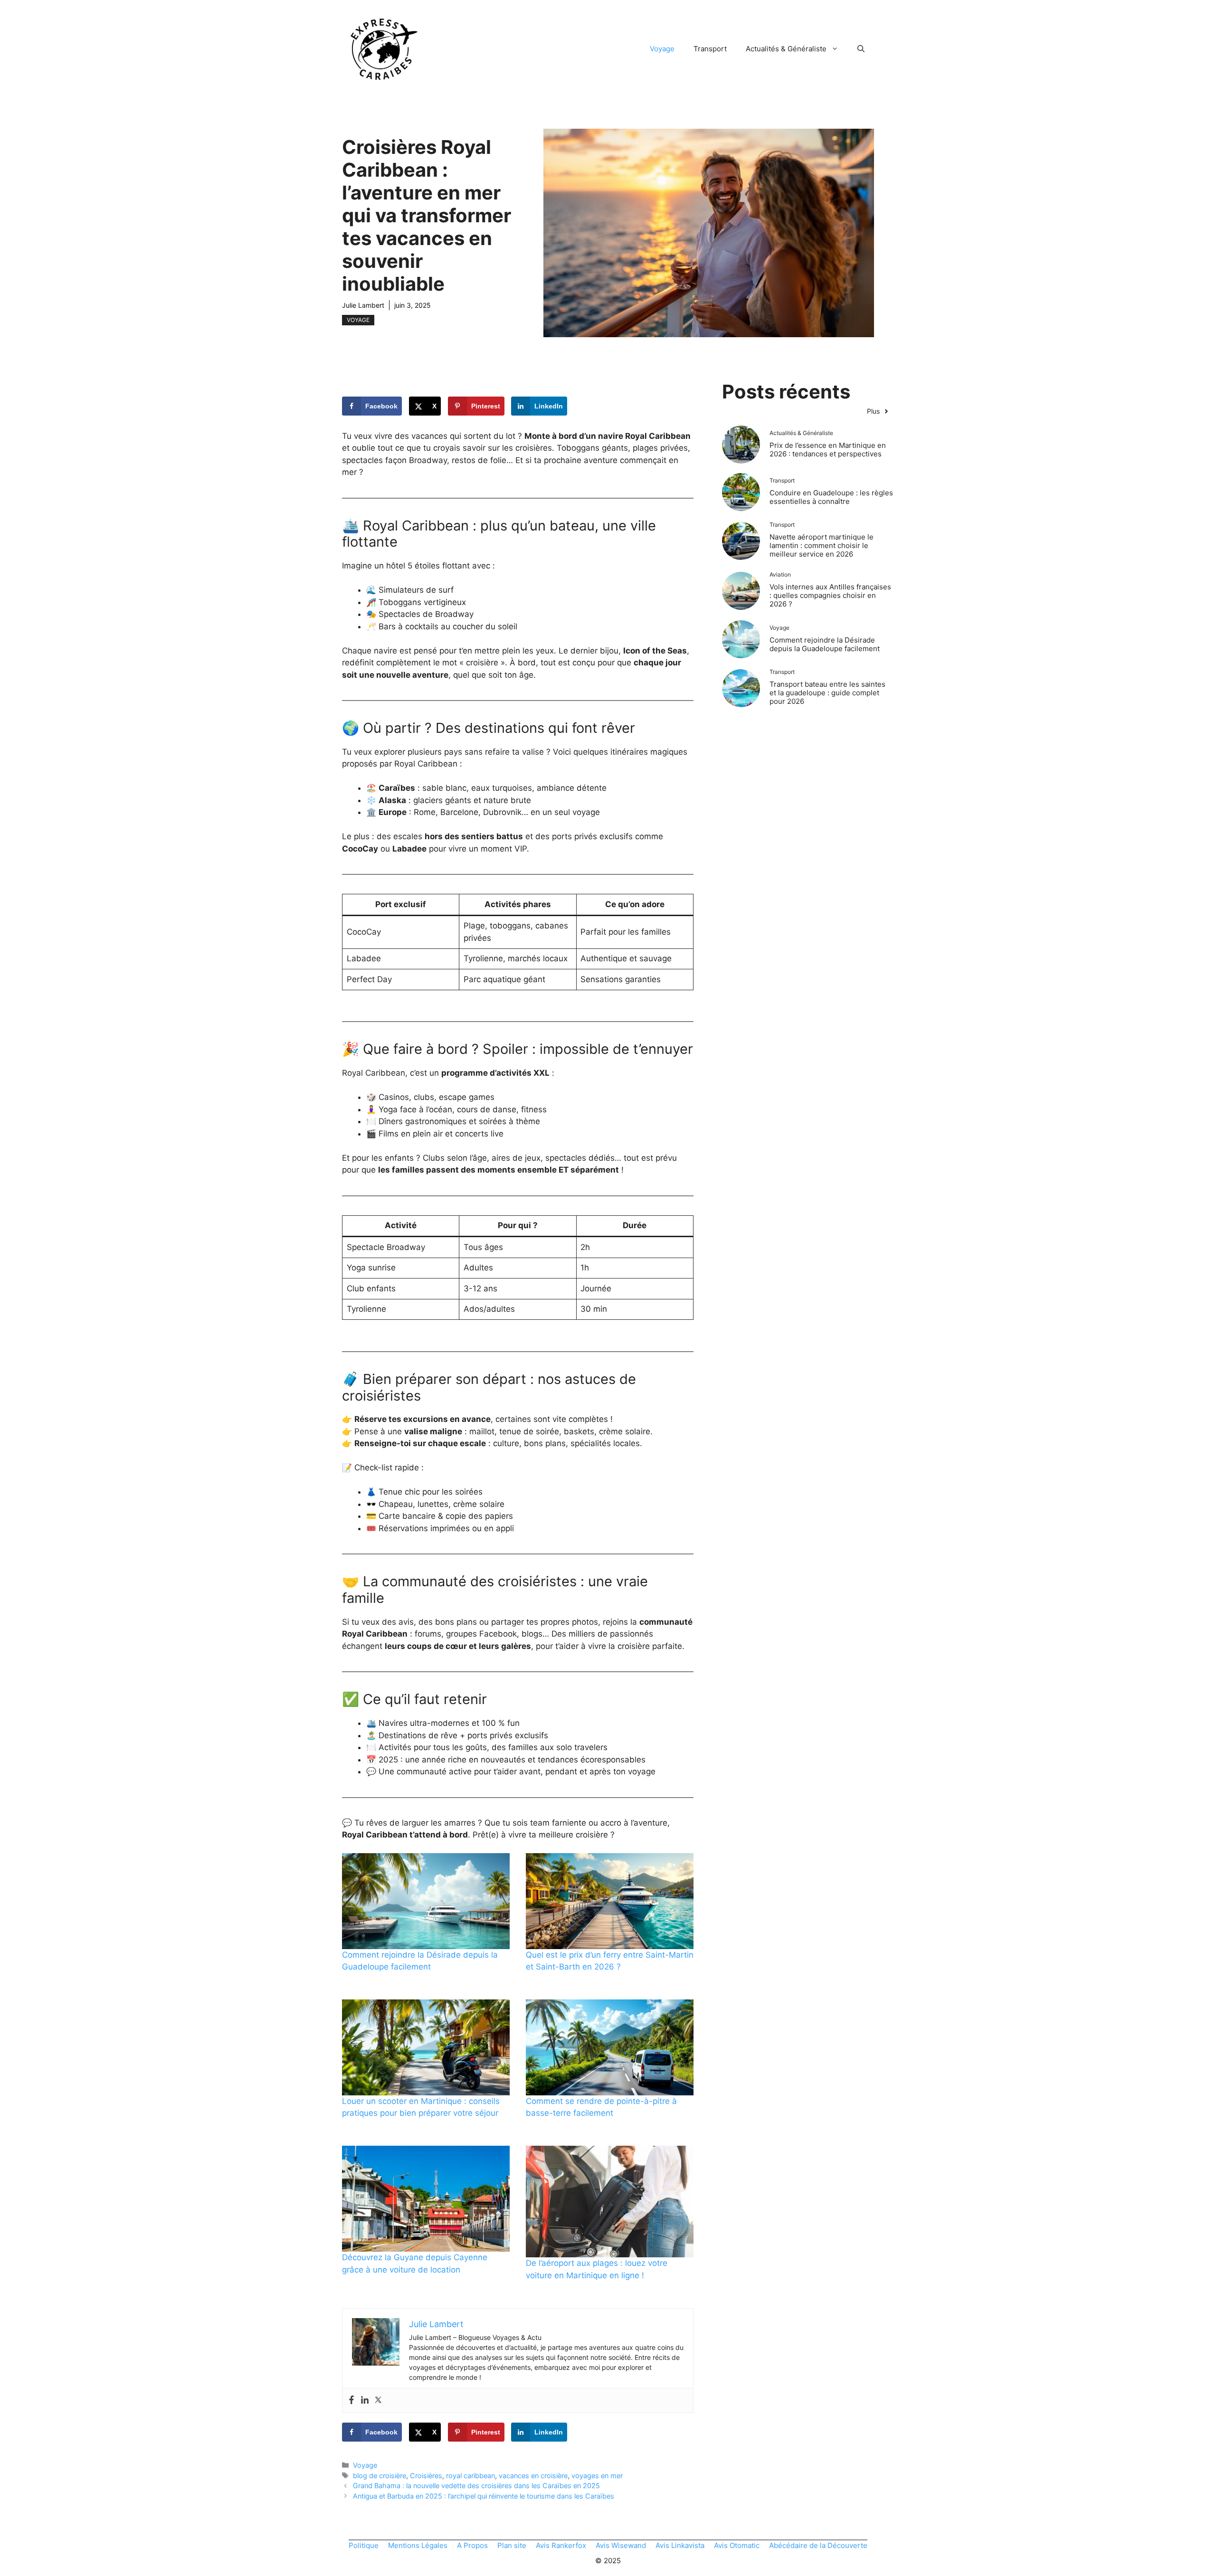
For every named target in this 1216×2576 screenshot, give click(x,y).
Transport (710, 49)
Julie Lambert (363, 305)
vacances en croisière (533, 2476)
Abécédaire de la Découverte (818, 2545)
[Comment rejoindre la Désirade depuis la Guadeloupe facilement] (426, 1901)
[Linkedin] (365, 2401)
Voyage (662, 49)
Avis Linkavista (680, 2545)
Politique (364, 2545)
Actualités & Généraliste (786, 49)
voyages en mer (597, 2476)
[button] (861, 49)
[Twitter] (378, 2401)
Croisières (426, 2476)
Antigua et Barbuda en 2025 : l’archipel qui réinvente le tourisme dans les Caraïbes (484, 2496)
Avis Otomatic (737, 2545)
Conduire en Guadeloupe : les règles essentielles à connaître (831, 497)
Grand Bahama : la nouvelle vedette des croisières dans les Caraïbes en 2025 (476, 2486)
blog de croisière (380, 2476)
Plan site (512, 2545)
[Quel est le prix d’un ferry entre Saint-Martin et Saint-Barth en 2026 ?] (610, 1901)
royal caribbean (470, 2476)
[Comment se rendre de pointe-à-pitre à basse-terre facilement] (610, 2047)
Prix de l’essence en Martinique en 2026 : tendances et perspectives (828, 450)
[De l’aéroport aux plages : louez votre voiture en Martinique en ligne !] (610, 2202)
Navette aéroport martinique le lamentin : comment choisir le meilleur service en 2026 (822, 545)
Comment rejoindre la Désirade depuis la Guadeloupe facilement (825, 644)
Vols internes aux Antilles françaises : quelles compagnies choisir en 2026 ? (830, 595)
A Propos (472, 2545)
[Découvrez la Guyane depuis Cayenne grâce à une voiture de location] (426, 2199)
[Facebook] (351, 2401)
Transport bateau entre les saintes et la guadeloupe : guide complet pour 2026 (827, 693)
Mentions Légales (418, 2545)
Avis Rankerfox (561, 2545)
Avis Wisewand (621, 2545)
